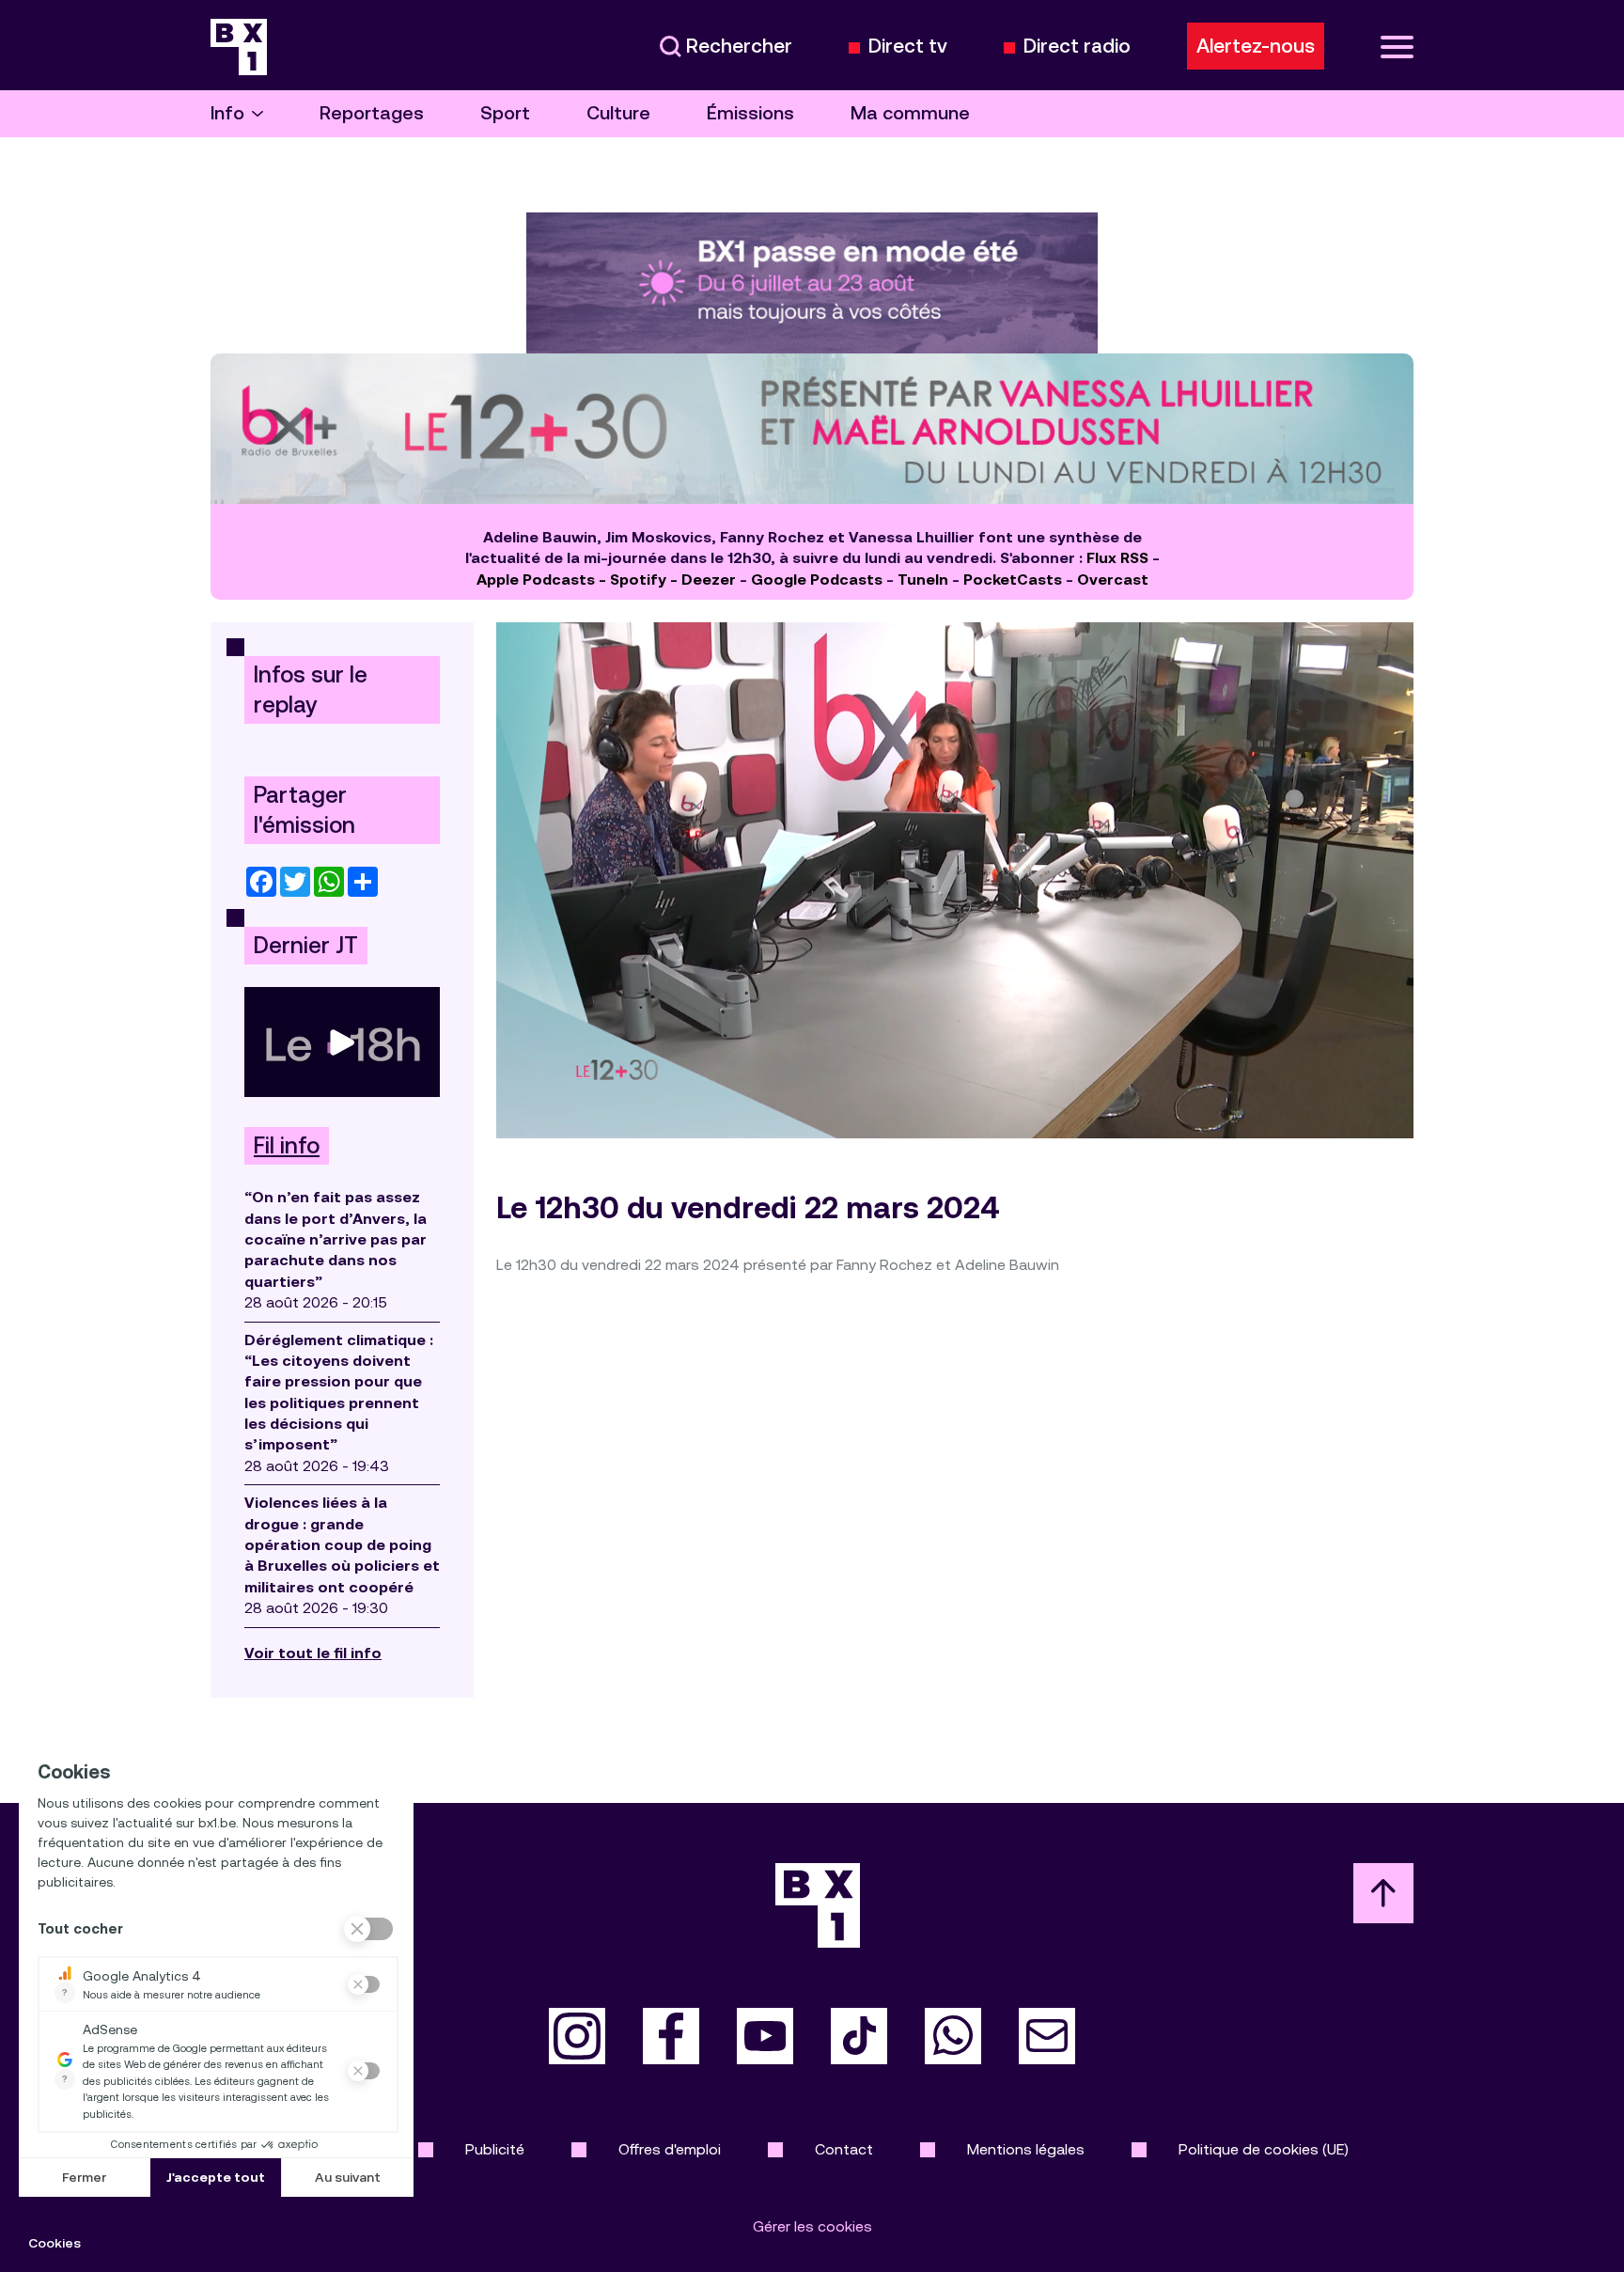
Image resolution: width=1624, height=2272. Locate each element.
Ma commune (910, 113)
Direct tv (908, 47)
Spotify (638, 580)
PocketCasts (1013, 580)
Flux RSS (1117, 558)
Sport (505, 113)
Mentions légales (1026, 2149)
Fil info (287, 1146)
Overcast (1113, 580)
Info (227, 113)
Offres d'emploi (670, 2149)
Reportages (372, 113)
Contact (844, 2149)
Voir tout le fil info (313, 1653)
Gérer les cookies (812, 2226)
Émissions (750, 113)
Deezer (709, 580)
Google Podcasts (817, 580)
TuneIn (923, 580)
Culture (618, 113)
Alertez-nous (1256, 46)
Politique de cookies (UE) (1264, 2149)
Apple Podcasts (536, 580)
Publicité (495, 2149)
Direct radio (1077, 47)
